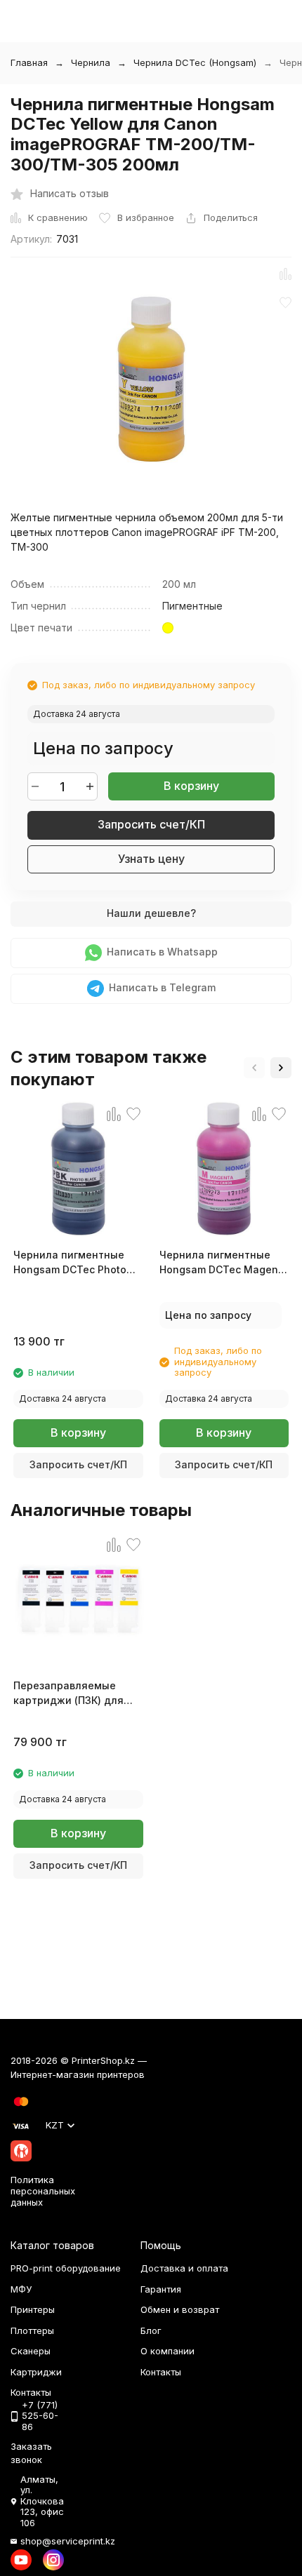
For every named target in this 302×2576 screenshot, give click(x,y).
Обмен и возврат (180, 2309)
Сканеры (31, 2351)
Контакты (161, 2372)
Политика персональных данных (43, 2191)
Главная (29, 62)
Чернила (91, 62)
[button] (254, 1068)
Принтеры (33, 2309)
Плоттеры (32, 2330)
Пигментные (192, 606)
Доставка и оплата (184, 2268)
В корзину (191, 786)
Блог (151, 2330)
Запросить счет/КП (151, 824)
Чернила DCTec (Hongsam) (195, 62)
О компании (168, 2351)
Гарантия (161, 2289)
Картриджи (36, 2372)
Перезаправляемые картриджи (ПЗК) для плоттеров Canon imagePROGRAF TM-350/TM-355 (68, 1693)
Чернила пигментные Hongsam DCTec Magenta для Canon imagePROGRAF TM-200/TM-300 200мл (224, 1263)
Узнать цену (151, 859)
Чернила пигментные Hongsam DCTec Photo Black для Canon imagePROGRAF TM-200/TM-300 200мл (70, 1263)
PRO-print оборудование (66, 2268)
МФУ (21, 2289)
